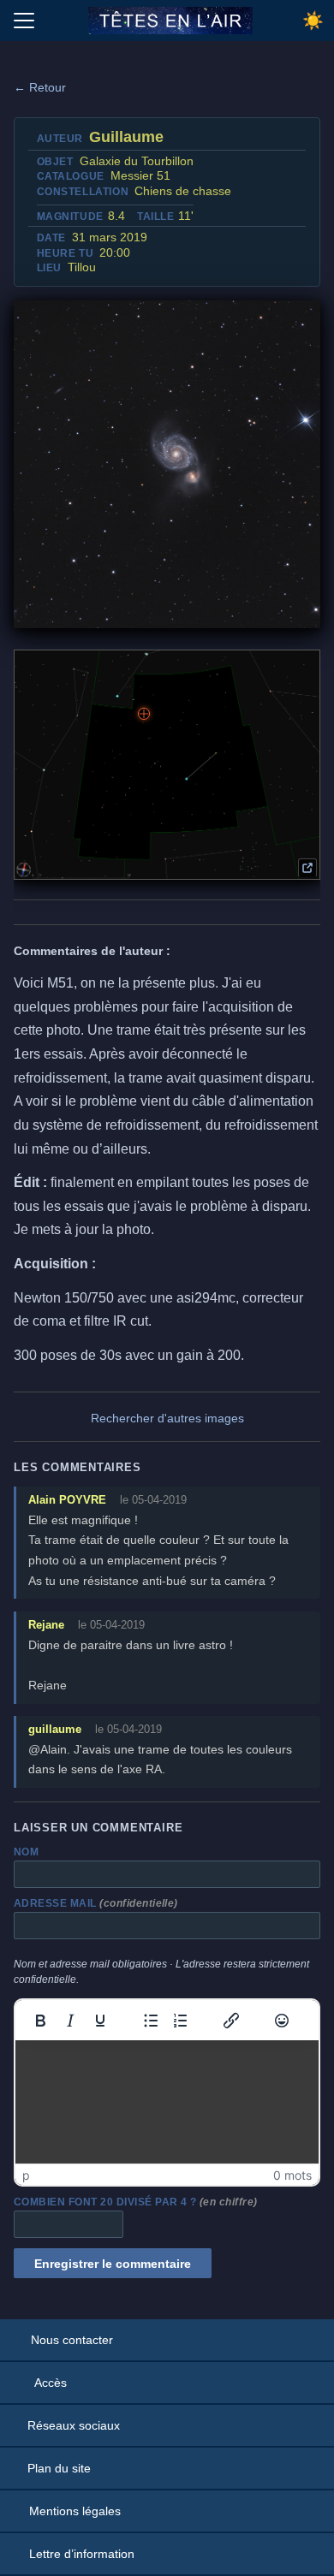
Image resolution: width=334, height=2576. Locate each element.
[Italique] (70, 2021)
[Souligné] (100, 2021)
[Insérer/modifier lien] (231, 2021)
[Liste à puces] (151, 2021)
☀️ (313, 21)
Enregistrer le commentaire (113, 2264)
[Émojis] (282, 2021)
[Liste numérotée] (181, 2021)
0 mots (292, 2175)
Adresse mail (96, 1903)
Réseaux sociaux (74, 2425)
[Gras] (40, 2021)
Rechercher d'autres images (167, 1418)
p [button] (26, 2175)
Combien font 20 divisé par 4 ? (136, 2202)
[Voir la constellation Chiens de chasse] (307, 868)
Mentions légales (75, 2511)
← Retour (40, 87)
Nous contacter (72, 2340)
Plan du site (59, 2468)
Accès (51, 2383)
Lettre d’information (82, 2554)
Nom (26, 1852)
